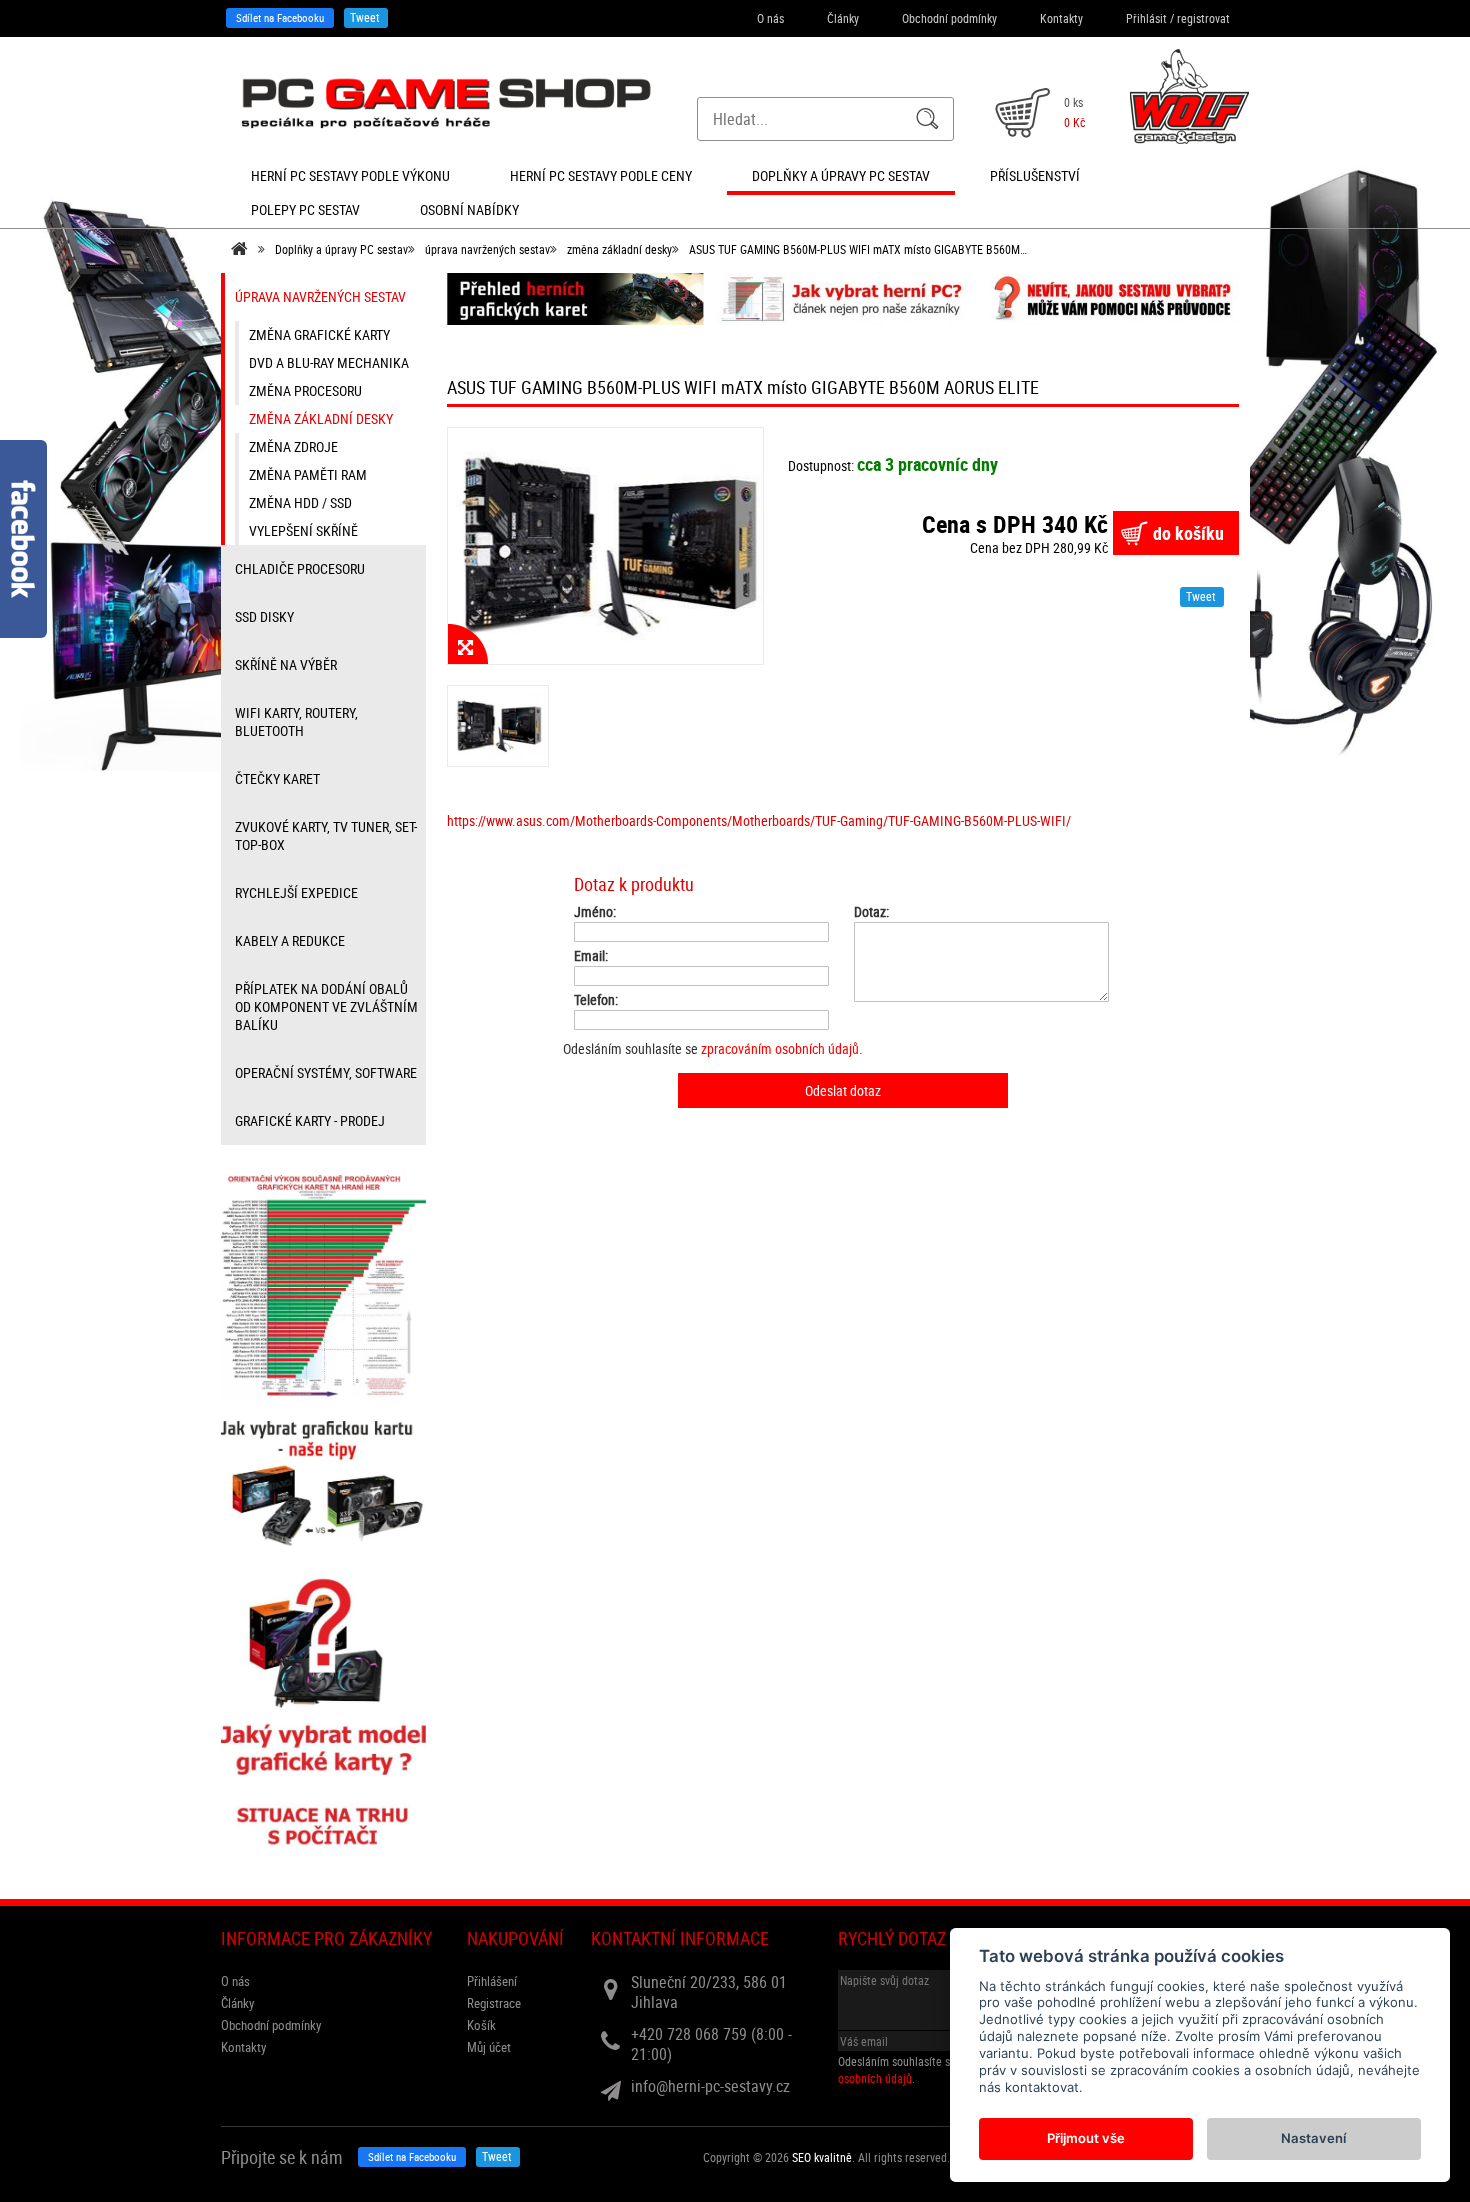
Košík (481, 2025)
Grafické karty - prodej (310, 1120)
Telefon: (596, 1000)
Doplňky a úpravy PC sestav (341, 249)
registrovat (1203, 18)
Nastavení (1313, 2138)
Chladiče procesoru (300, 568)
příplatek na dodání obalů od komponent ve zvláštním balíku (326, 1006)
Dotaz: (871, 912)
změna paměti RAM (308, 474)
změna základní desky (619, 249)
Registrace (494, 2003)
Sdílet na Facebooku (280, 17)
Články (843, 18)
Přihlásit (1146, 18)
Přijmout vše (1086, 2138)
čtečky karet (277, 778)
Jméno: (595, 912)
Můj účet (489, 2047)
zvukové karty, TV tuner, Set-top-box (326, 835)
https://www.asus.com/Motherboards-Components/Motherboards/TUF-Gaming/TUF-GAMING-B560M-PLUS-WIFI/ (759, 820)
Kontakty (1061, 18)
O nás (770, 18)
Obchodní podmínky (949, 18)
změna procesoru (305, 390)
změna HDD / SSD (300, 502)
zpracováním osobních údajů (780, 1048)
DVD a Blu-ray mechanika (329, 362)
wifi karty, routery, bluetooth (296, 721)
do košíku (1188, 533)
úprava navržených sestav (487, 249)
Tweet (365, 17)
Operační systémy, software (326, 1072)
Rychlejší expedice (296, 892)
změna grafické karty (319, 334)
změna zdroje (293, 446)
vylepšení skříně (303, 530)
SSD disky (264, 616)
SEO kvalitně (822, 2157)
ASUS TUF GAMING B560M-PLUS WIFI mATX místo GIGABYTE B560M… (858, 249)
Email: (591, 956)
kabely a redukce (290, 940)
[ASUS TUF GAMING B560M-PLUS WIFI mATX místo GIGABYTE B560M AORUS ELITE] (605, 546)
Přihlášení (492, 1981)
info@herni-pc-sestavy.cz (710, 2086)
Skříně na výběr (286, 664)
